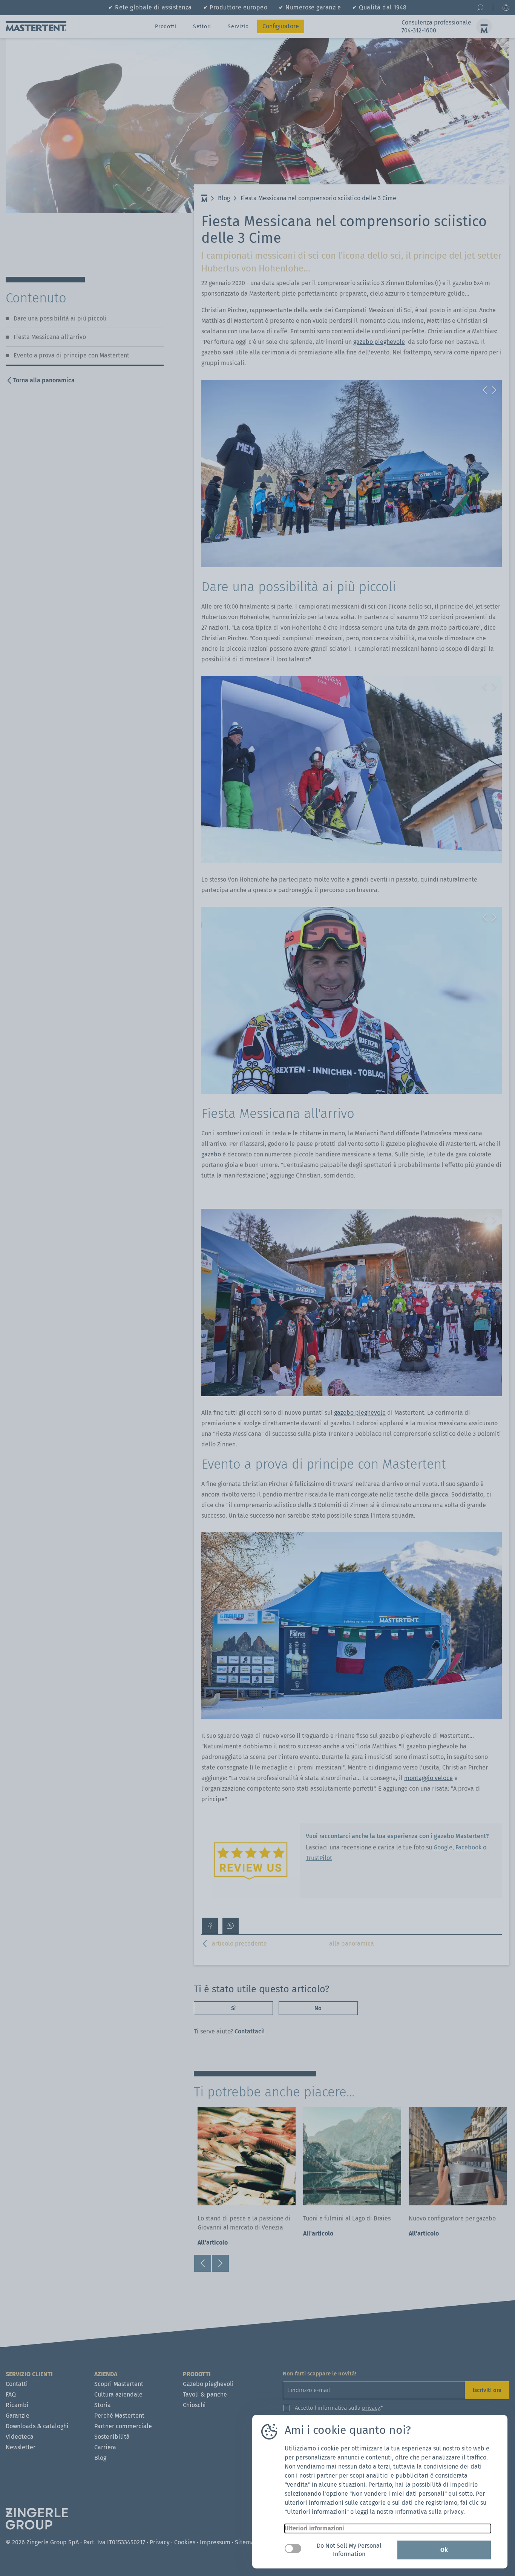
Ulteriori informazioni (314, 2528)
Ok (444, 2550)
